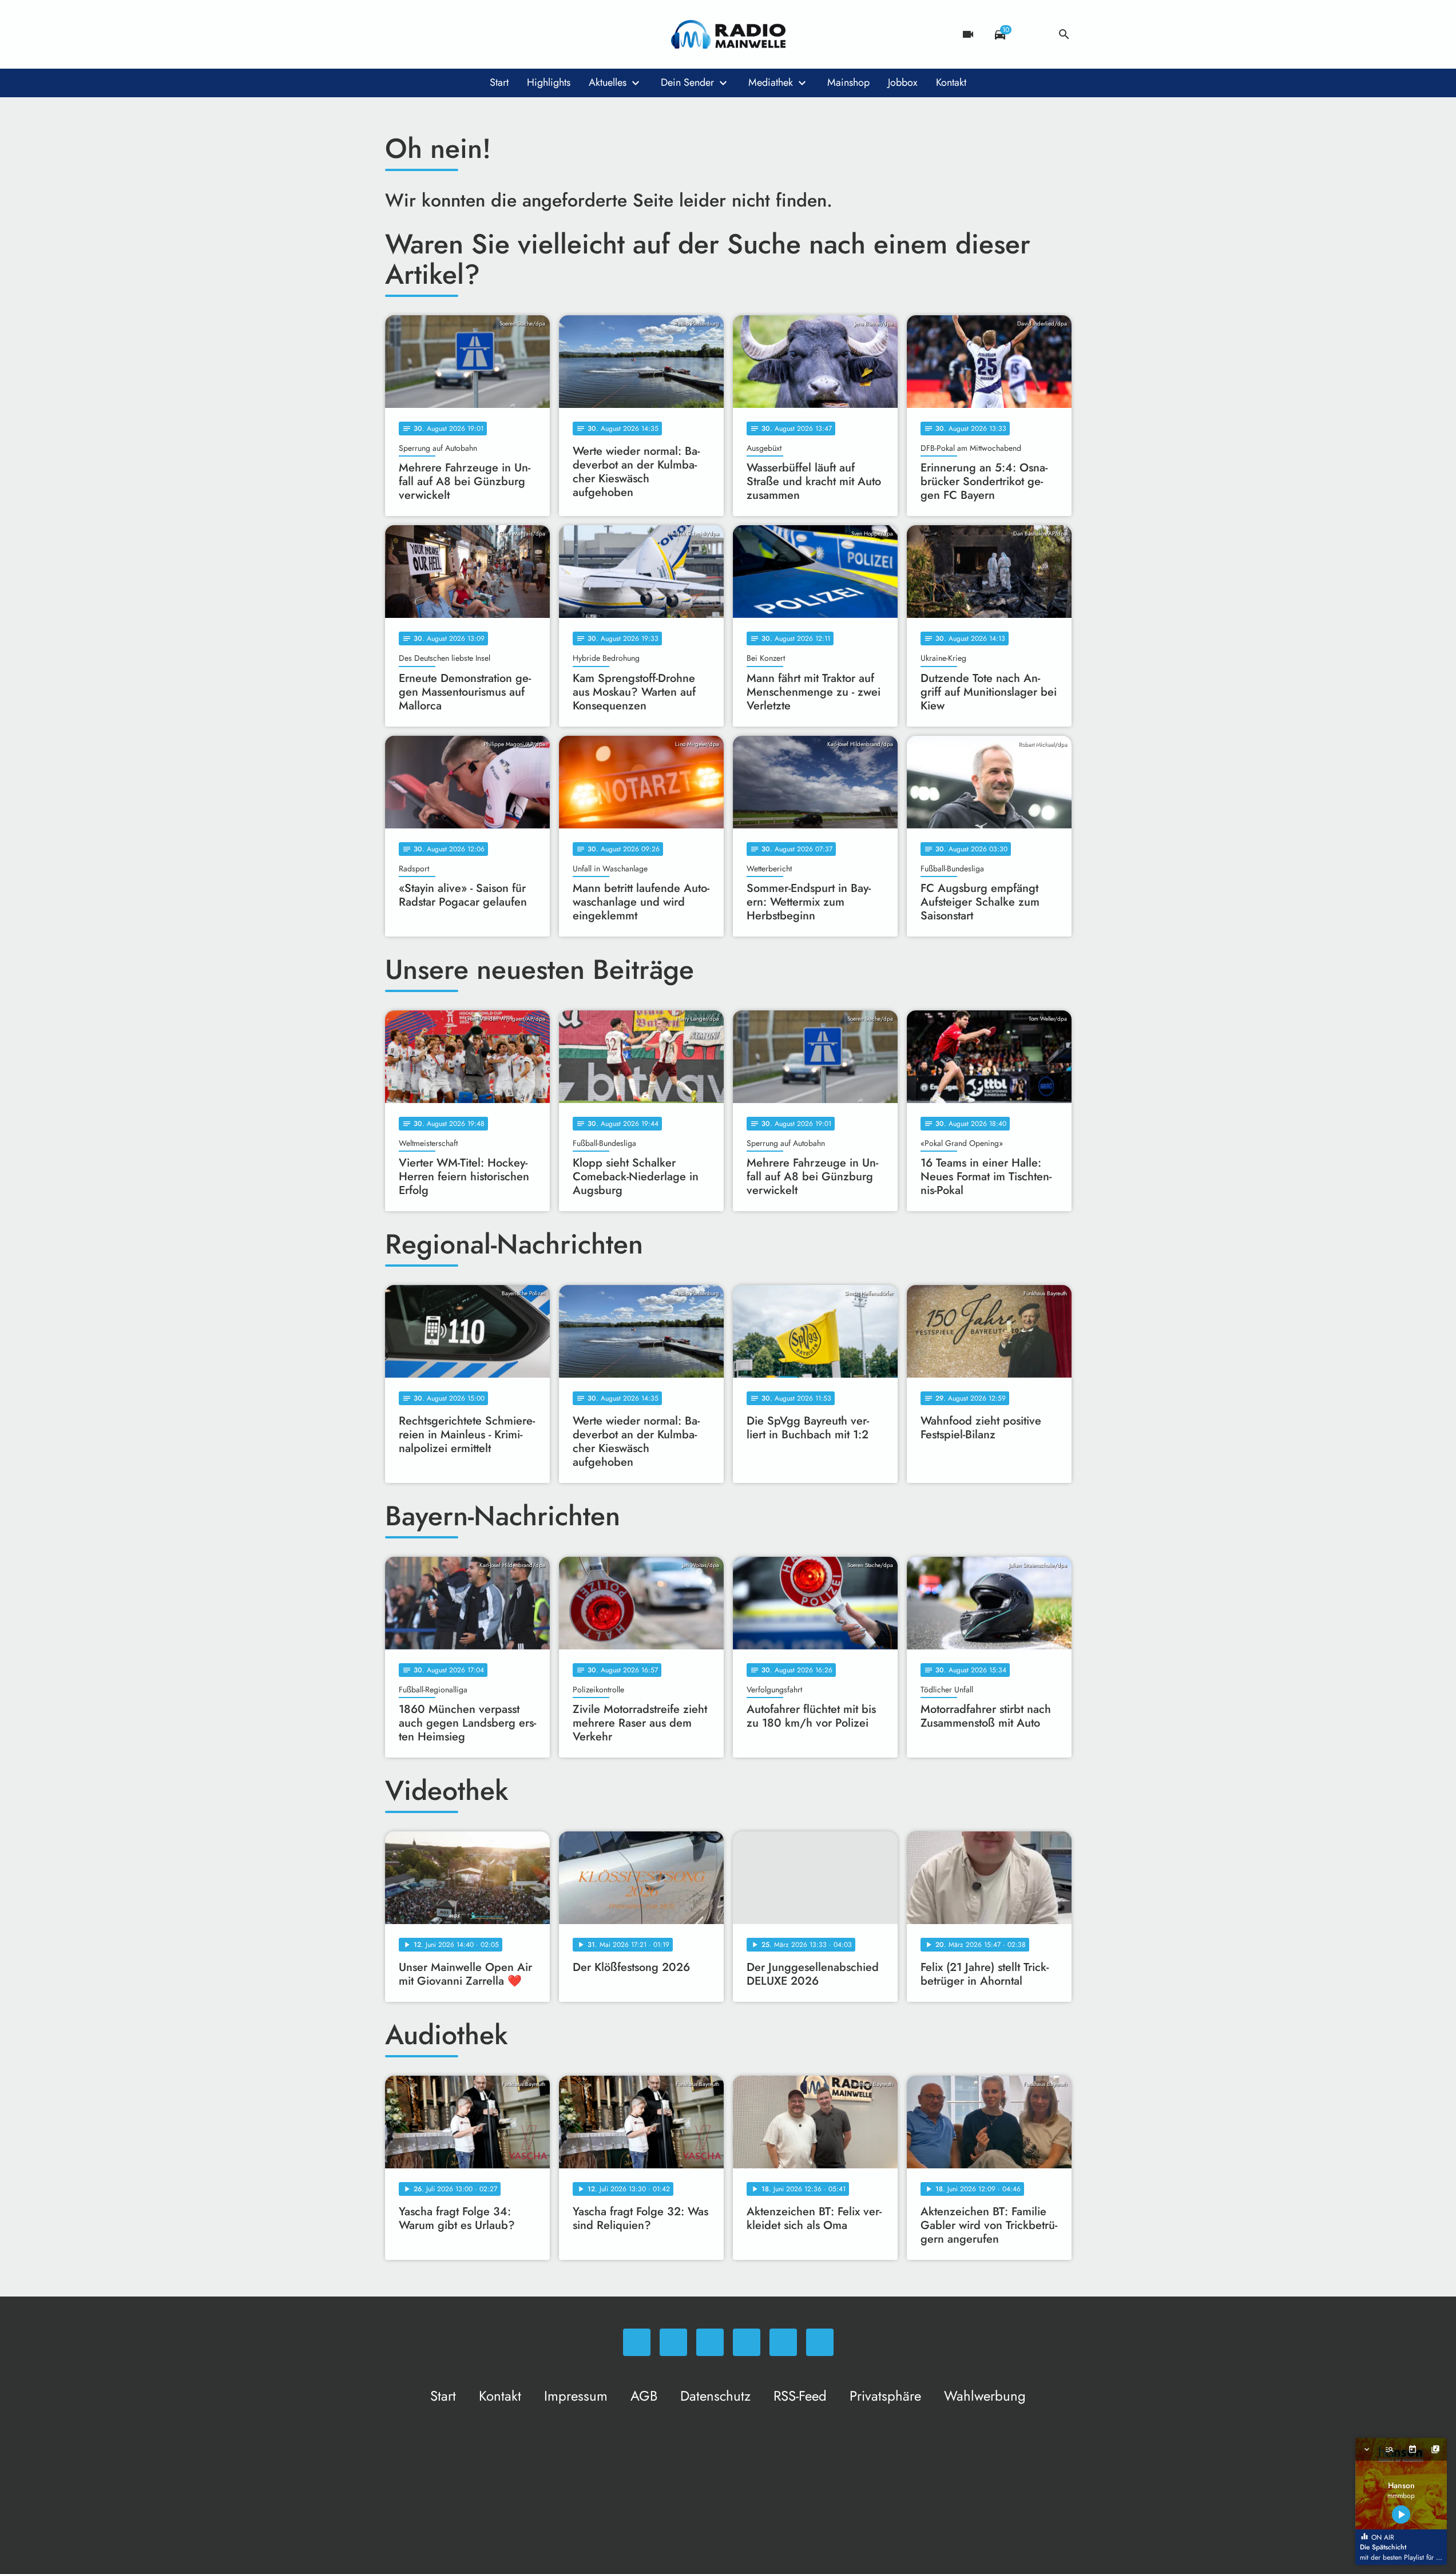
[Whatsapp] (396, 34)
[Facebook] (419, 34)
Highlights (549, 82)
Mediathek (771, 82)
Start (499, 82)
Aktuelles (608, 82)
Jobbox (903, 82)
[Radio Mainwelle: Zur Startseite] (728, 34)
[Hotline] (511, 34)
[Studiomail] (488, 34)
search (1064, 34)
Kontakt (951, 82)
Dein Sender (687, 82)
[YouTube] (465, 34)
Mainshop (848, 82)
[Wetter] (1032, 34)
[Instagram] (442, 34)
